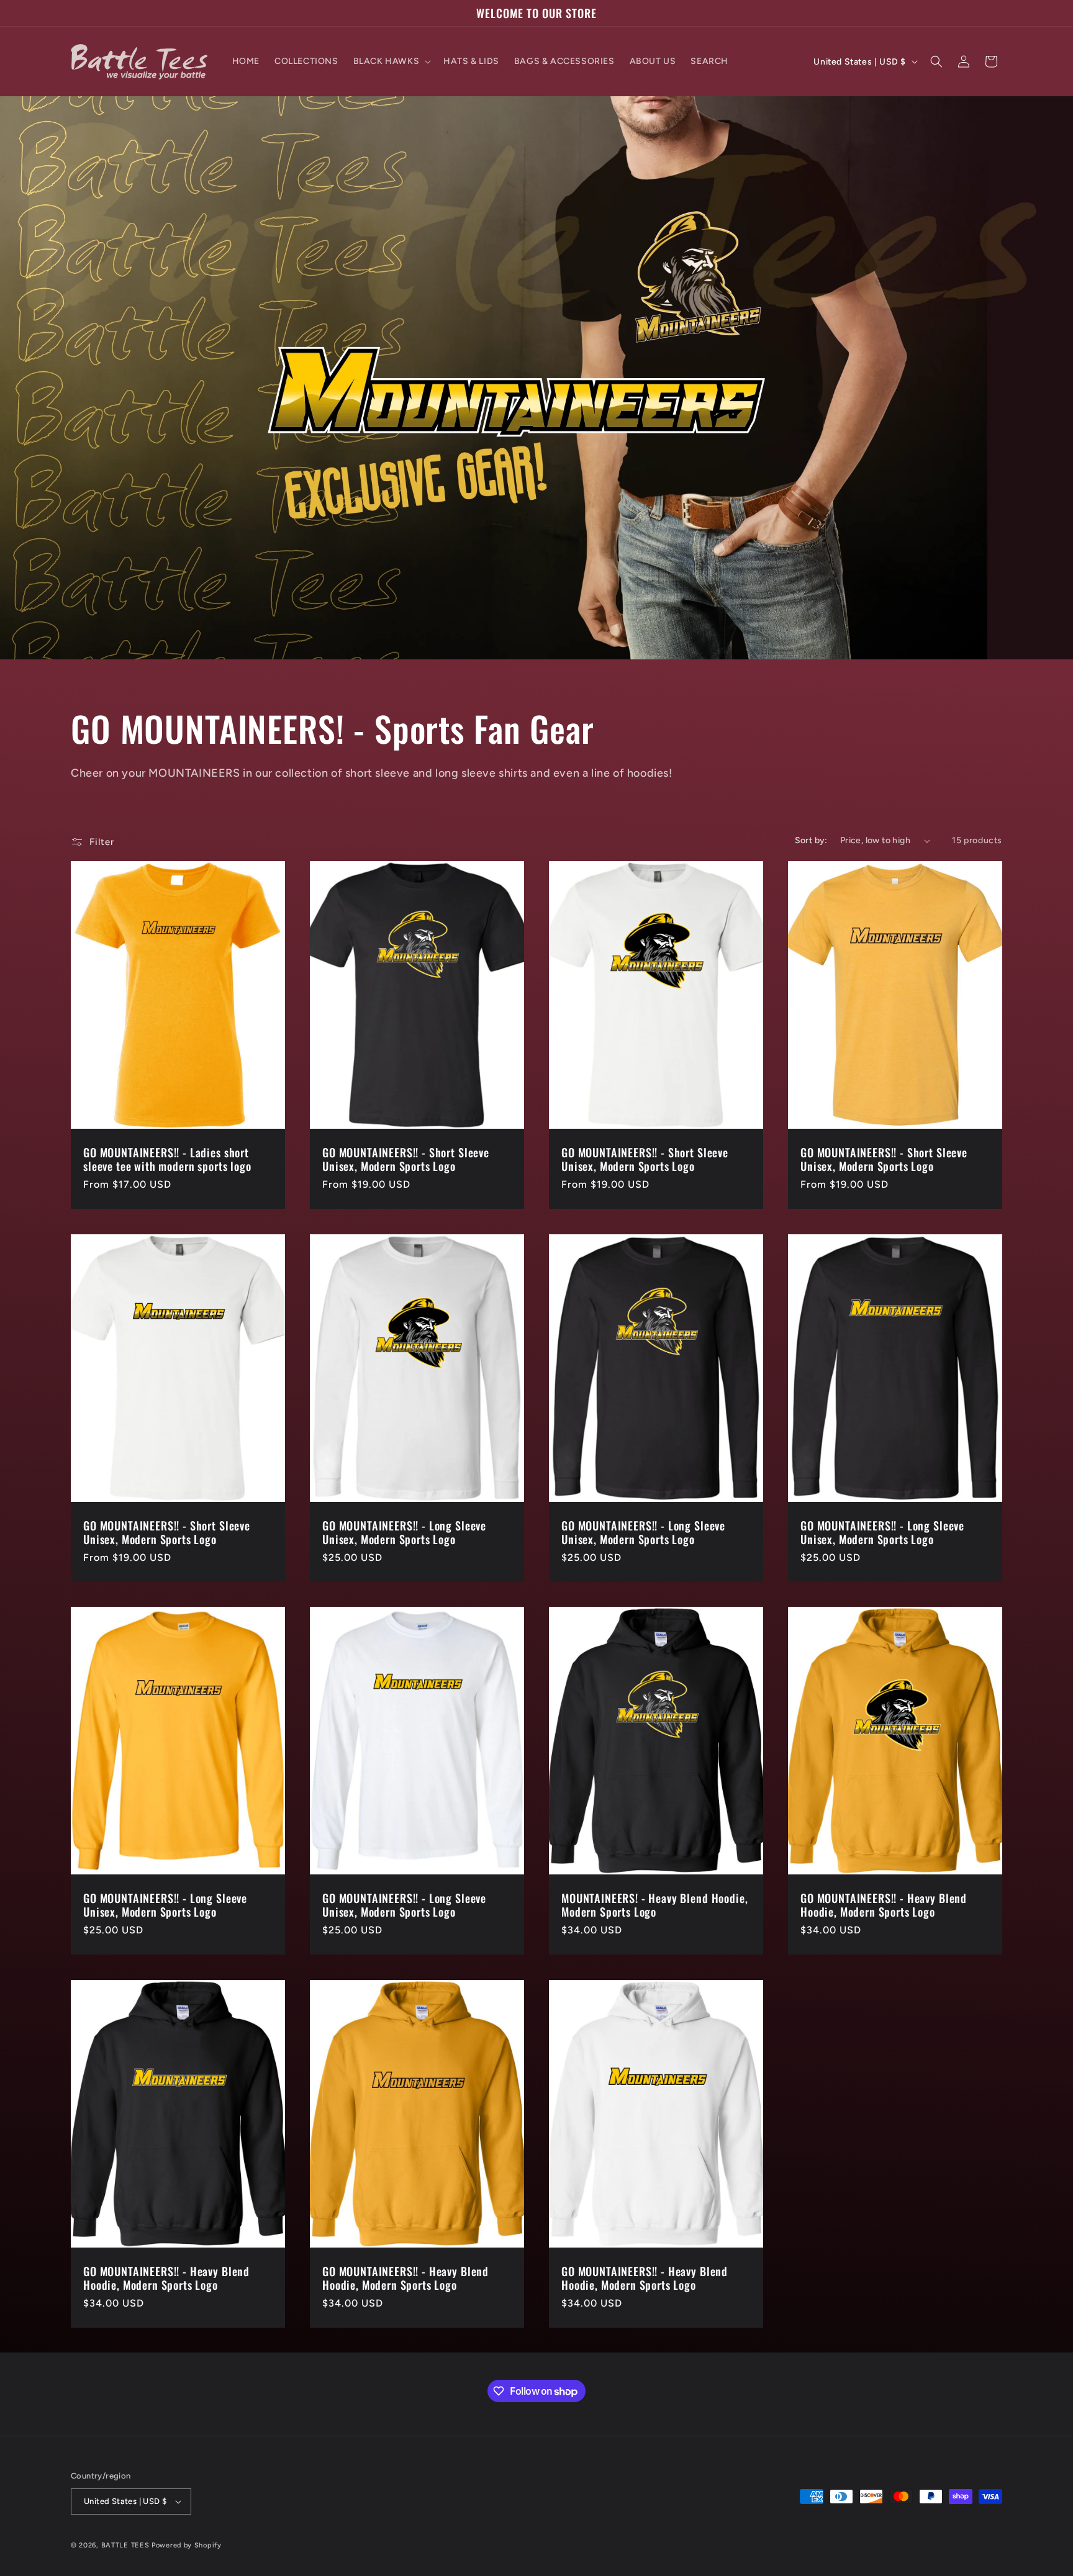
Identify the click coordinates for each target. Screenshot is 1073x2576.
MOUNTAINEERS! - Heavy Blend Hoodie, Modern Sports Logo (654, 1905)
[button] (391, 61)
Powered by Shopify (187, 2545)
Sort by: (811, 840)
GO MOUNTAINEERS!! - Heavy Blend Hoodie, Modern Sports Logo (884, 1905)
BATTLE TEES (125, 2545)
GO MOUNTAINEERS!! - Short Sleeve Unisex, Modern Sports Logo (406, 1160)
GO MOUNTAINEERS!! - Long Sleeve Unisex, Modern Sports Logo (404, 1532)
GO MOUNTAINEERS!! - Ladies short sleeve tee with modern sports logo (167, 1160)
